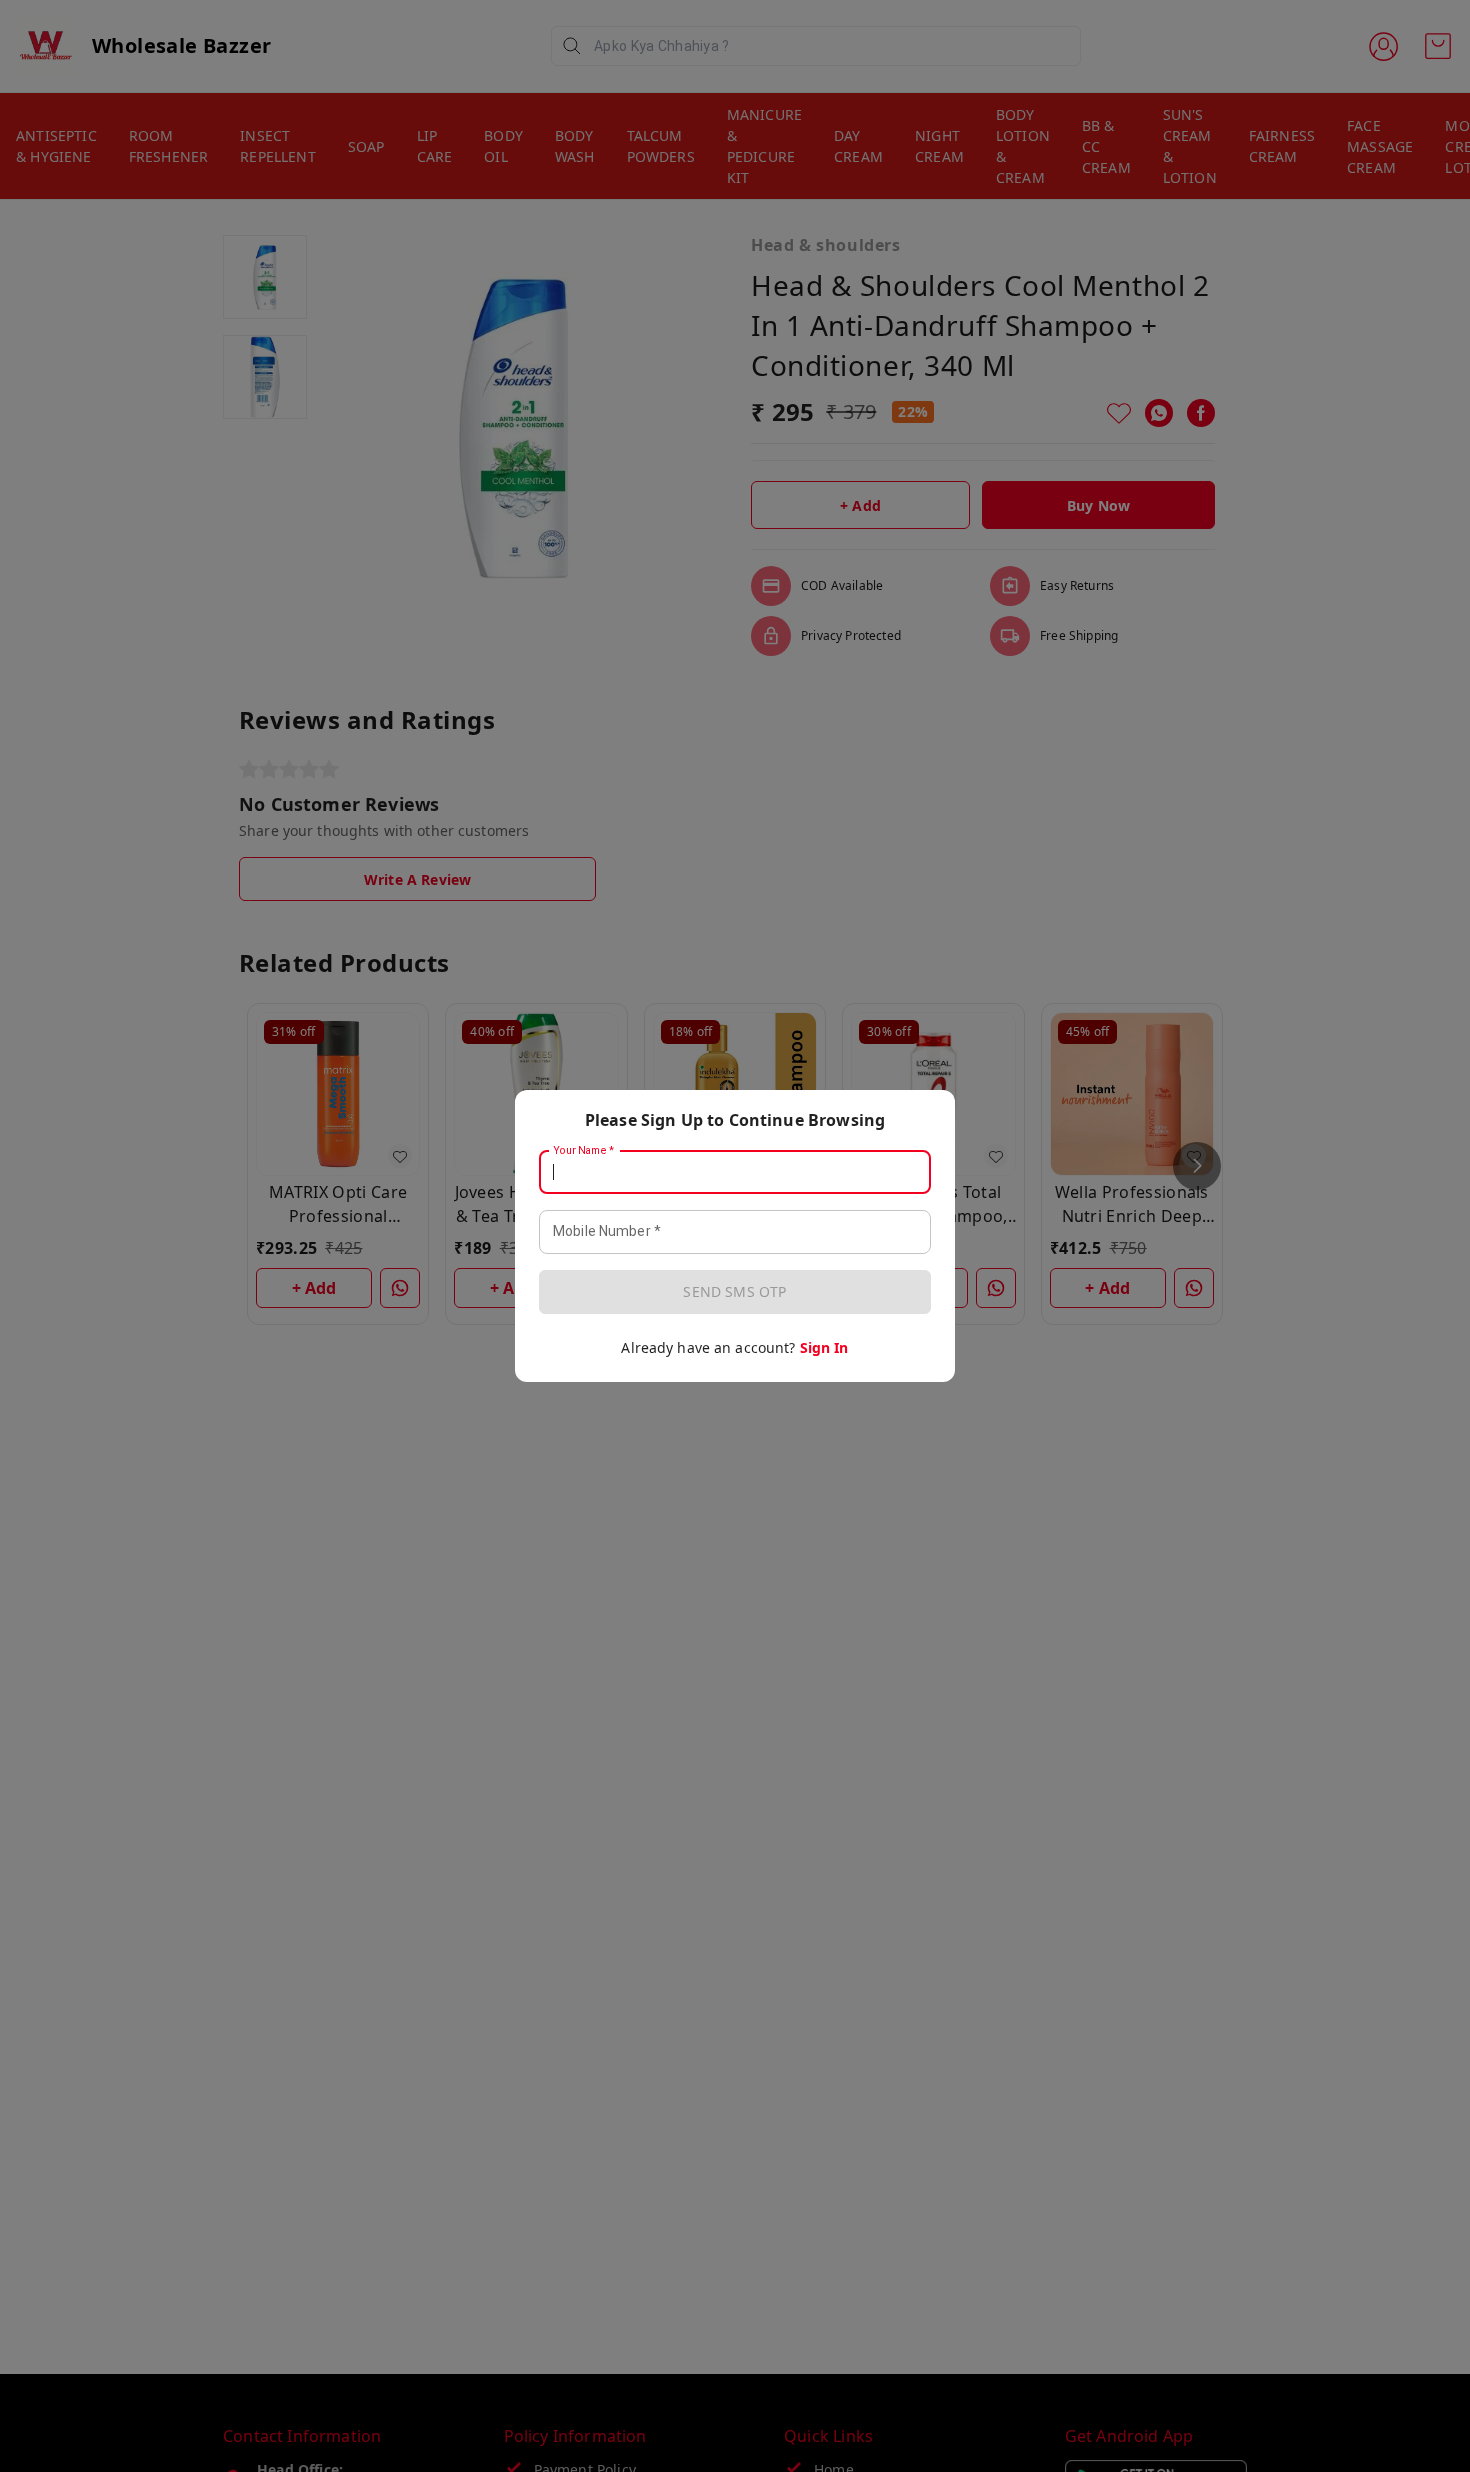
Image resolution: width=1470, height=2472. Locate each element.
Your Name (584, 1151)
